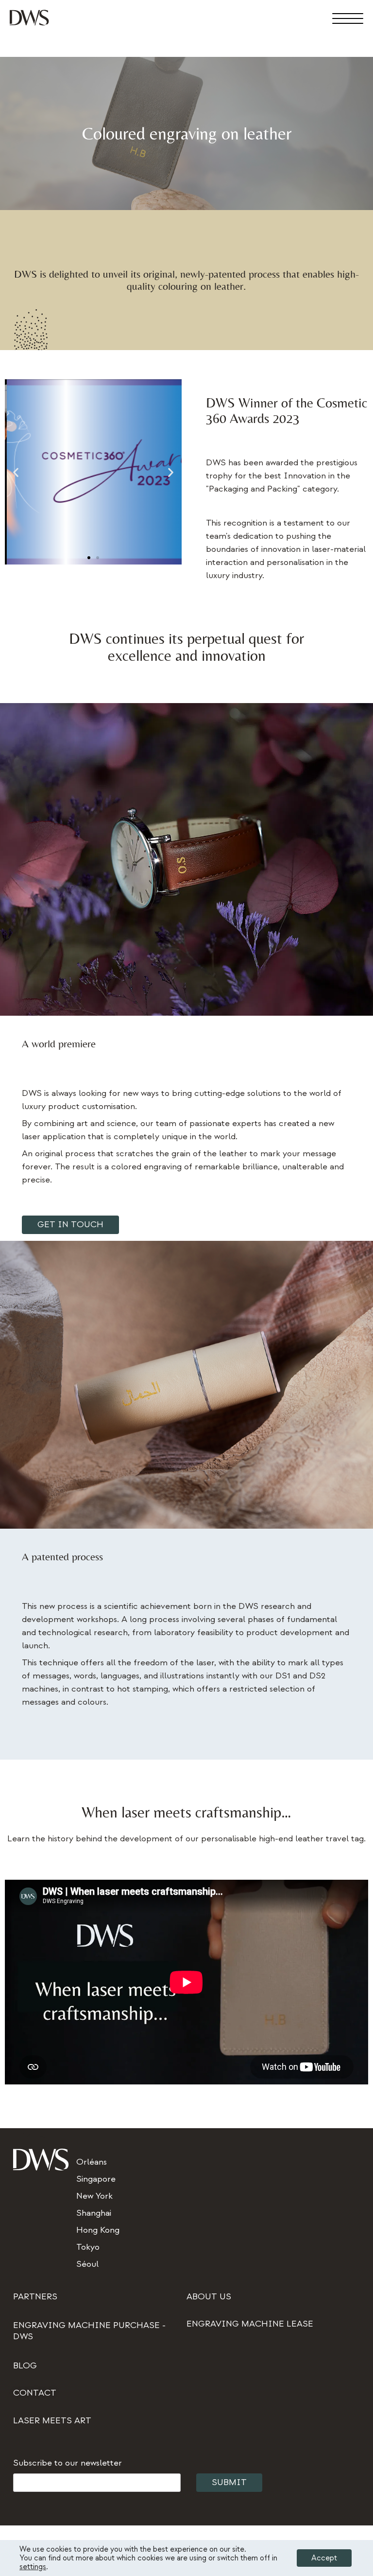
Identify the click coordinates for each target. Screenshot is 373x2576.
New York (94, 2196)
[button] (16, 472)
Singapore (96, 2179)
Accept (324, 2558)
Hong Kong (98, 2230)
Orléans (92, 2162)
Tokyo (88, 2247)
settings (33, 2567)
